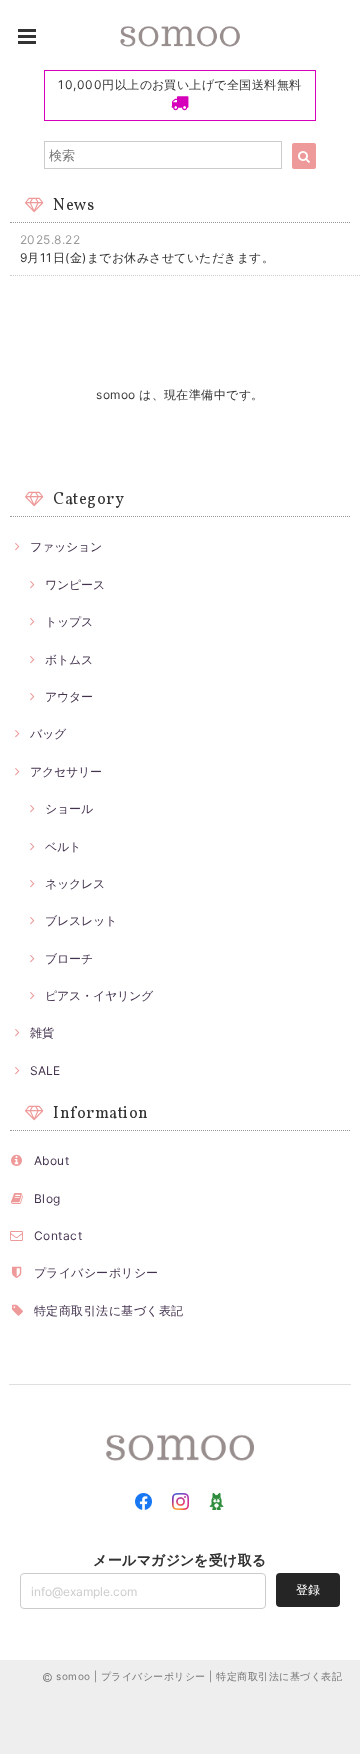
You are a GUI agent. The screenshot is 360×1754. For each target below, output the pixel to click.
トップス (69, 621)
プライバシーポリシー (96, 1272)
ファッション (66, 546)
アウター (69, 696)
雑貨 (42, 1032)
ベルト (63, 846)
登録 (308, 1589)
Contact (58, 1235)
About (51, 1160)
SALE (45, 1070)
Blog (47, 1198)
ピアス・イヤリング (99, 995)
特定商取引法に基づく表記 (109, 1310)
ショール (69, 808)
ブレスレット (81, 920)
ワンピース (75, 584)
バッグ (48, 733)
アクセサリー (66, 771)
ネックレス (75, 883)
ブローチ (69, 958)
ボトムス (69, 659)
